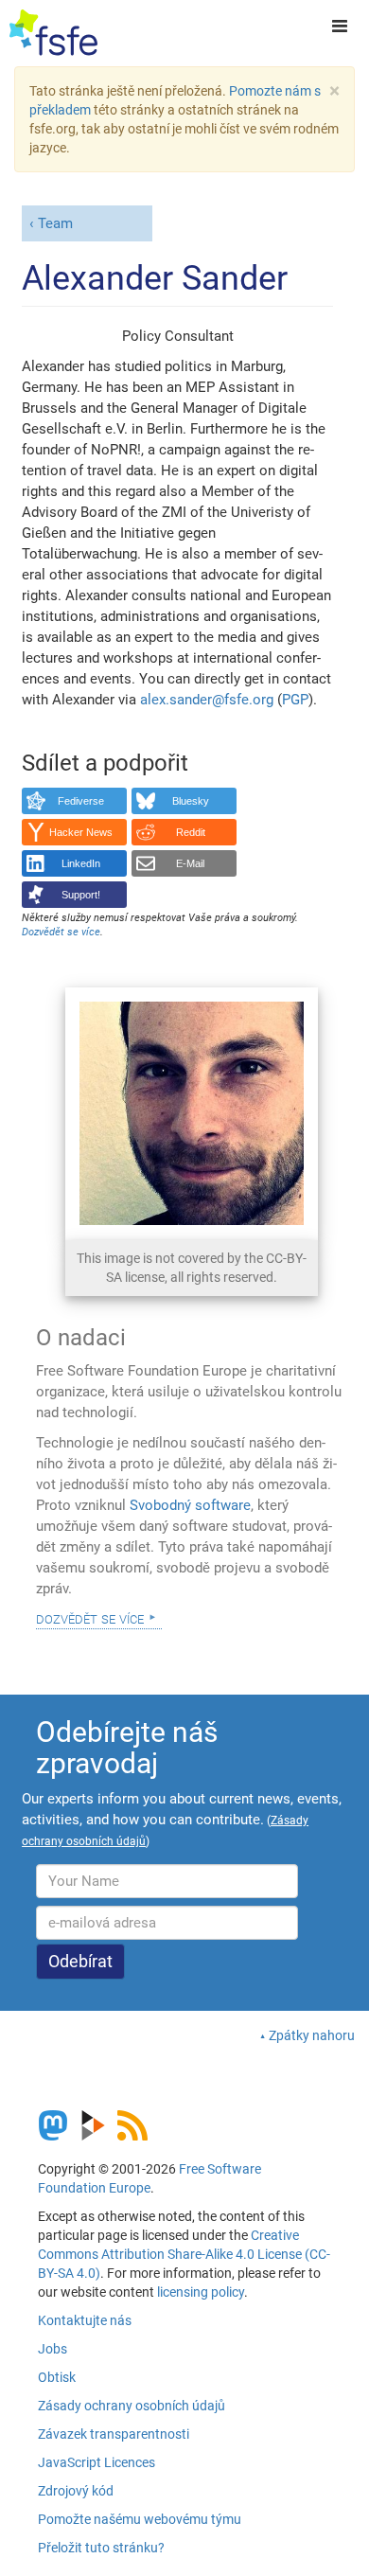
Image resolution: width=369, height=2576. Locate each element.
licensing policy (201, 2292)
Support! (81, 895)
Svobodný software (190, 1505)
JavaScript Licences (97, 2462)
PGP (295, 700)
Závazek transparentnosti (114, 2434)
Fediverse (81, 801)
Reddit (191, 832)
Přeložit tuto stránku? (101, 2548)
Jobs (53, 2349)
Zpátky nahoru (312, 2035)
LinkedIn (81, 863)
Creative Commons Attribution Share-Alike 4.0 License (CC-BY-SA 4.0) (184, 2254)
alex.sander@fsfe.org (207, 700)
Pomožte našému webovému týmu (140, 2519)
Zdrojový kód (76, 2491)
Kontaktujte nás (85, 2320)
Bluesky (191, 801)
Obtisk (57, 2377)
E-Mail (190, 863)
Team (55, 223)
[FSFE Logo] (53, 33)
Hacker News (81, 832)
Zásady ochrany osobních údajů (132, 2406)
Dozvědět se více (90, 1618)
